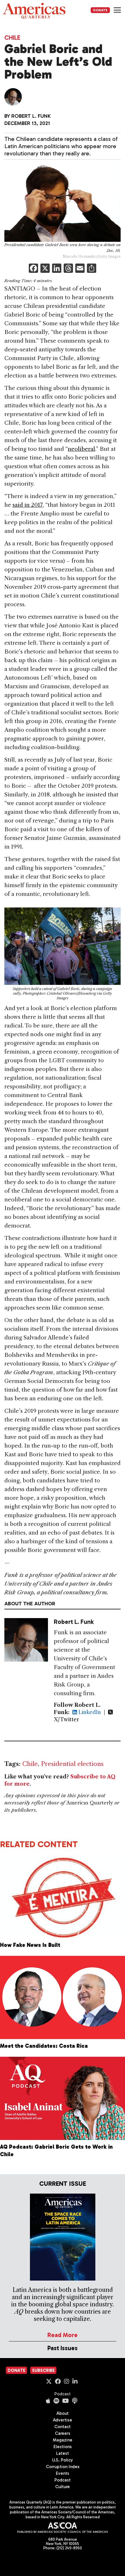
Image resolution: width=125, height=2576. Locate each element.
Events (63, 2473)
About (63, 2413)
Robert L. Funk (31, 116)
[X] (45, 269)
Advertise (63, 2420)
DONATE (100, 10)
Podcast (63, 2394)
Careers (63, 2433)
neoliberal (81, 449)
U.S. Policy (63, 2460)
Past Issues (63, 2348)
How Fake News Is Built (30, 1945)
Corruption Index (63, 2467)
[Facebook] (33, 269)
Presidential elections (72, 1764)
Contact (63, 2427)
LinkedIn (89, 1712)
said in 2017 (27, 505)
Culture (63, 2487)
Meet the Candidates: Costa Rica (44, 2046)
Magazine (63, 2440)
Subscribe (43, 2370)
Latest (63, 2453)
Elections (63, 2447)
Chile (12, 38)
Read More (63, 2335)
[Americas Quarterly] (34, 11)
